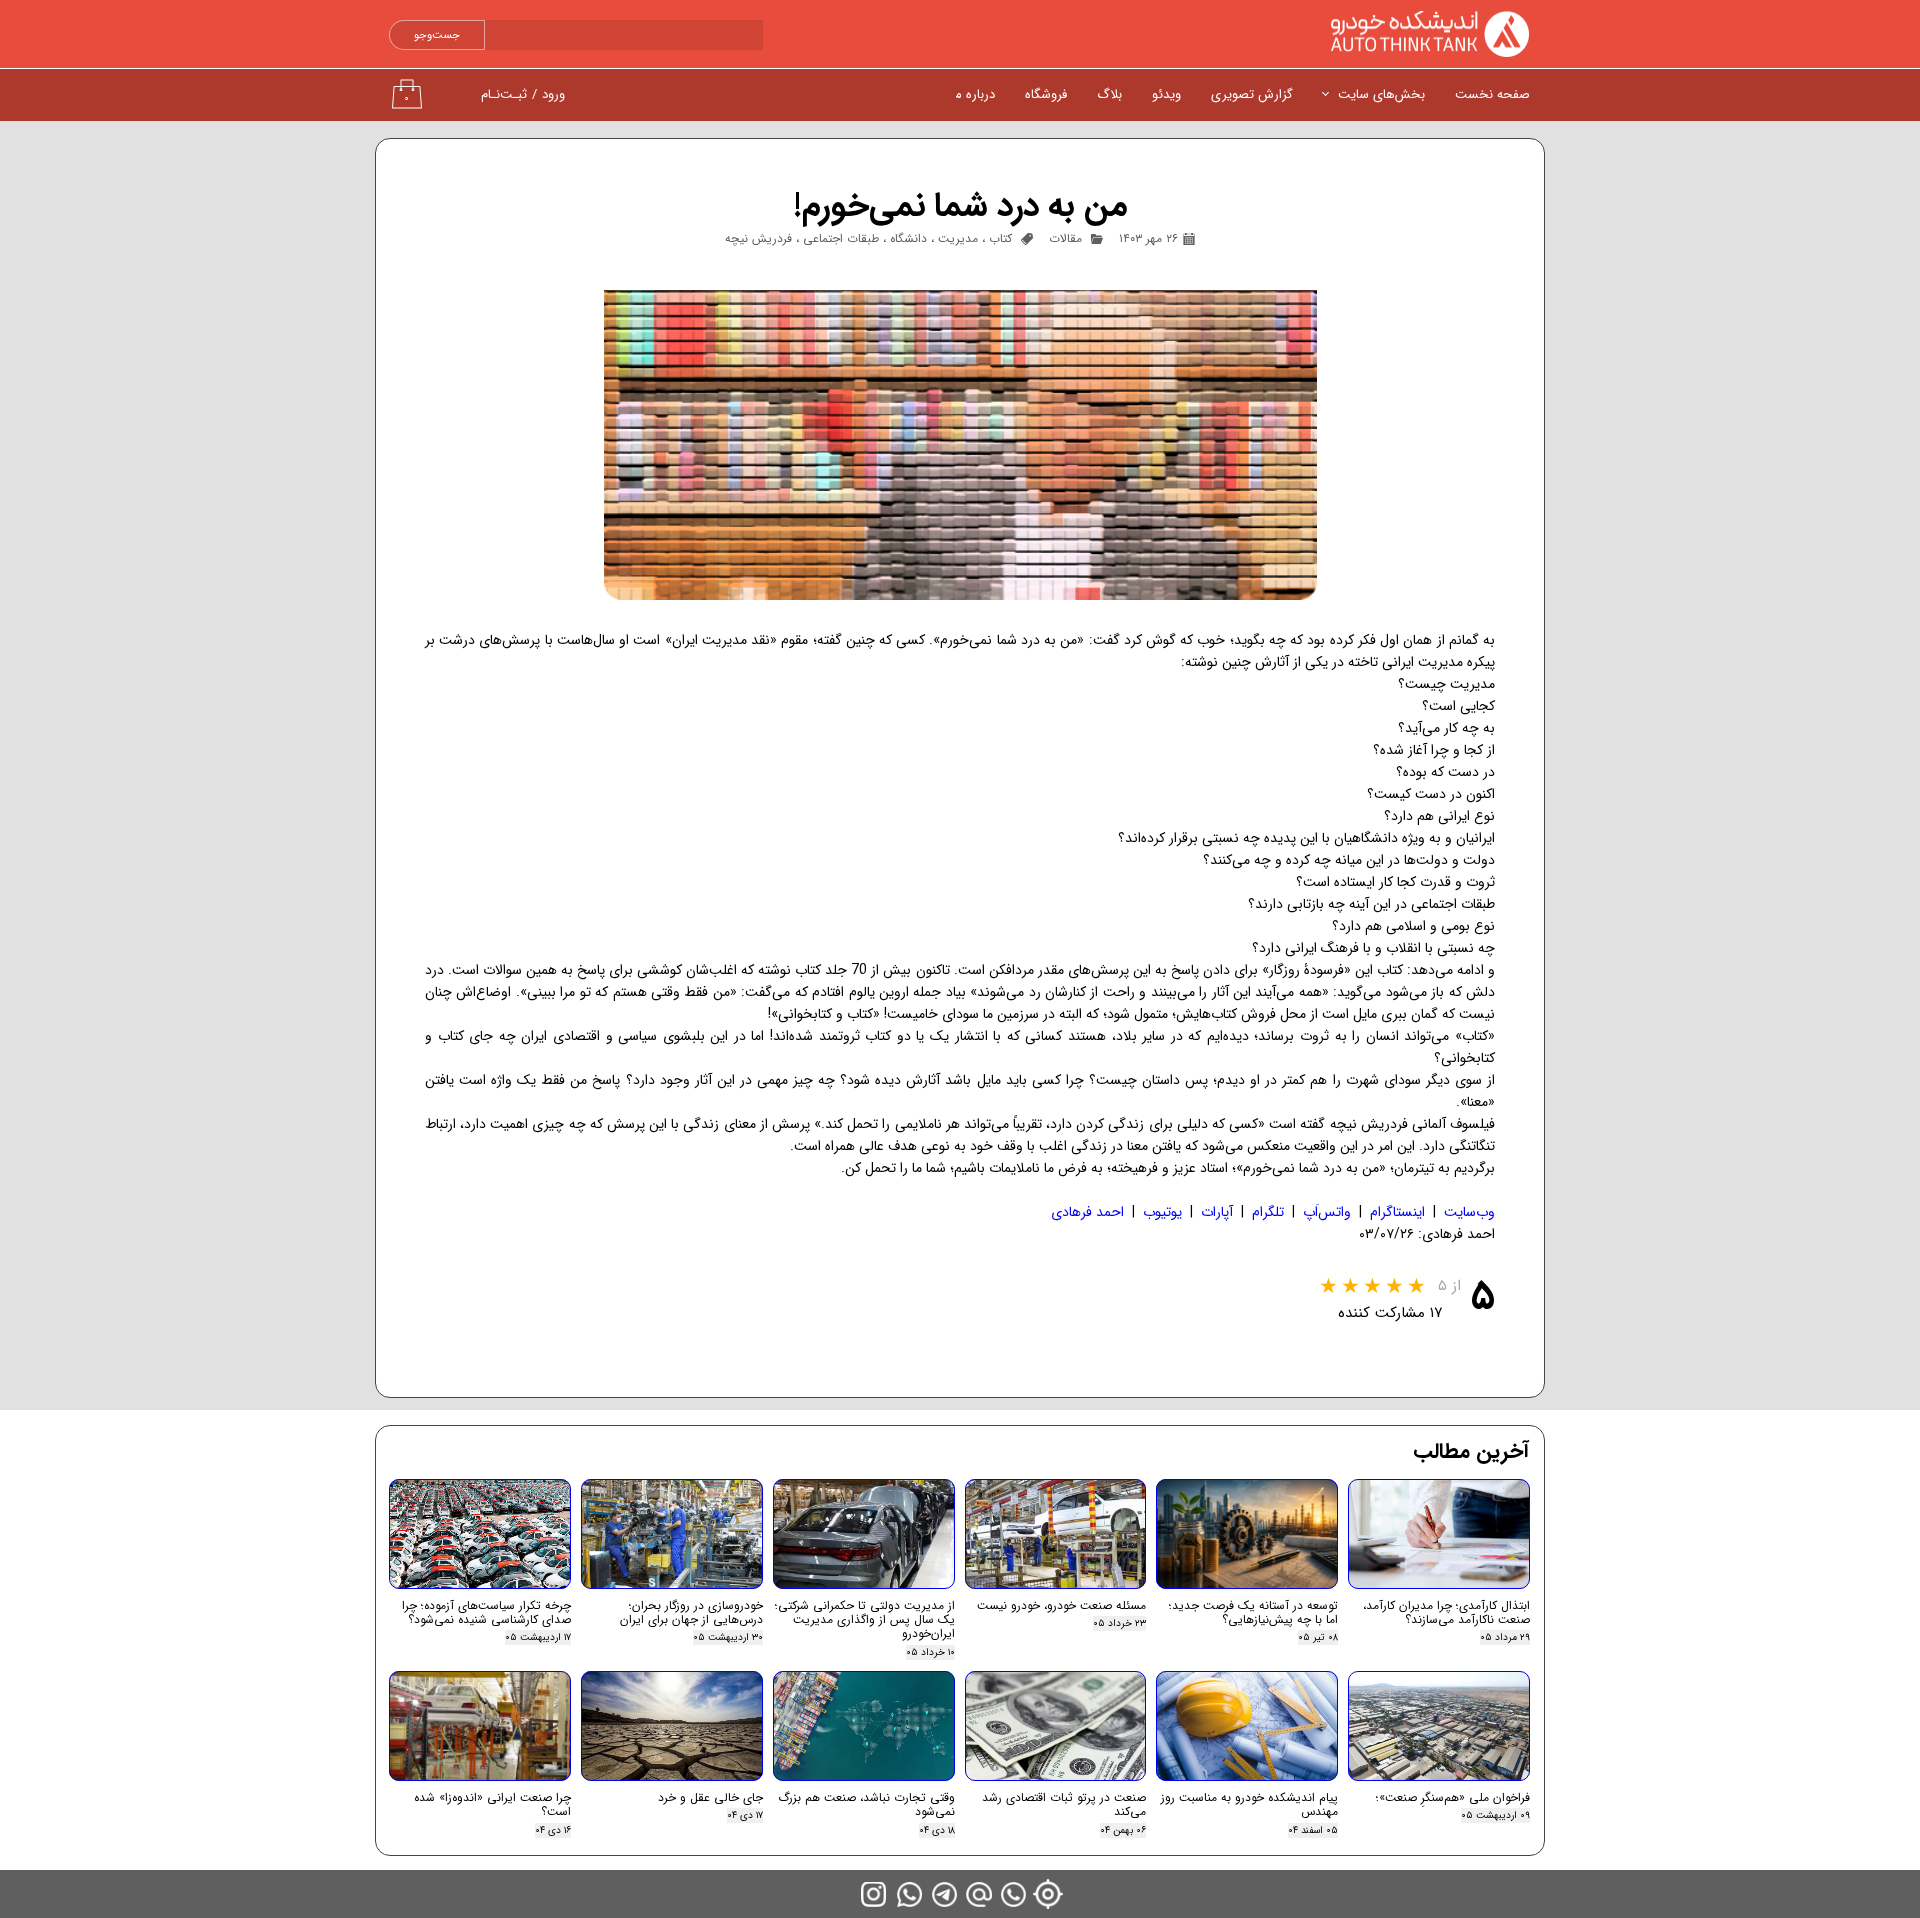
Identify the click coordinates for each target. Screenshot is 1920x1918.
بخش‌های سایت (1381, 94)
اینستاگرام (1397, 1212)
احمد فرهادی (1087, 1212)
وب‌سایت (1469, 1212)
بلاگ (1109, 94)
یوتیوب (1162, 1212)
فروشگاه (1046, 94)
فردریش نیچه (758, 238)
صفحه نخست (1492, 94)
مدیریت (958, 238)
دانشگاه (908, 238)
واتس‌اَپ (1327, 1212)
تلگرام (1268, 1212)
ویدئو (1166, 94)
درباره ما (973, 94)
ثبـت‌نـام (504, 94)
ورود (553, 94)
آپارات (1217, 1212)
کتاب (1000, 238)
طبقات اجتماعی (841, 238)
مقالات (1065, 238)
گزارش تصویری (1252, 94)
